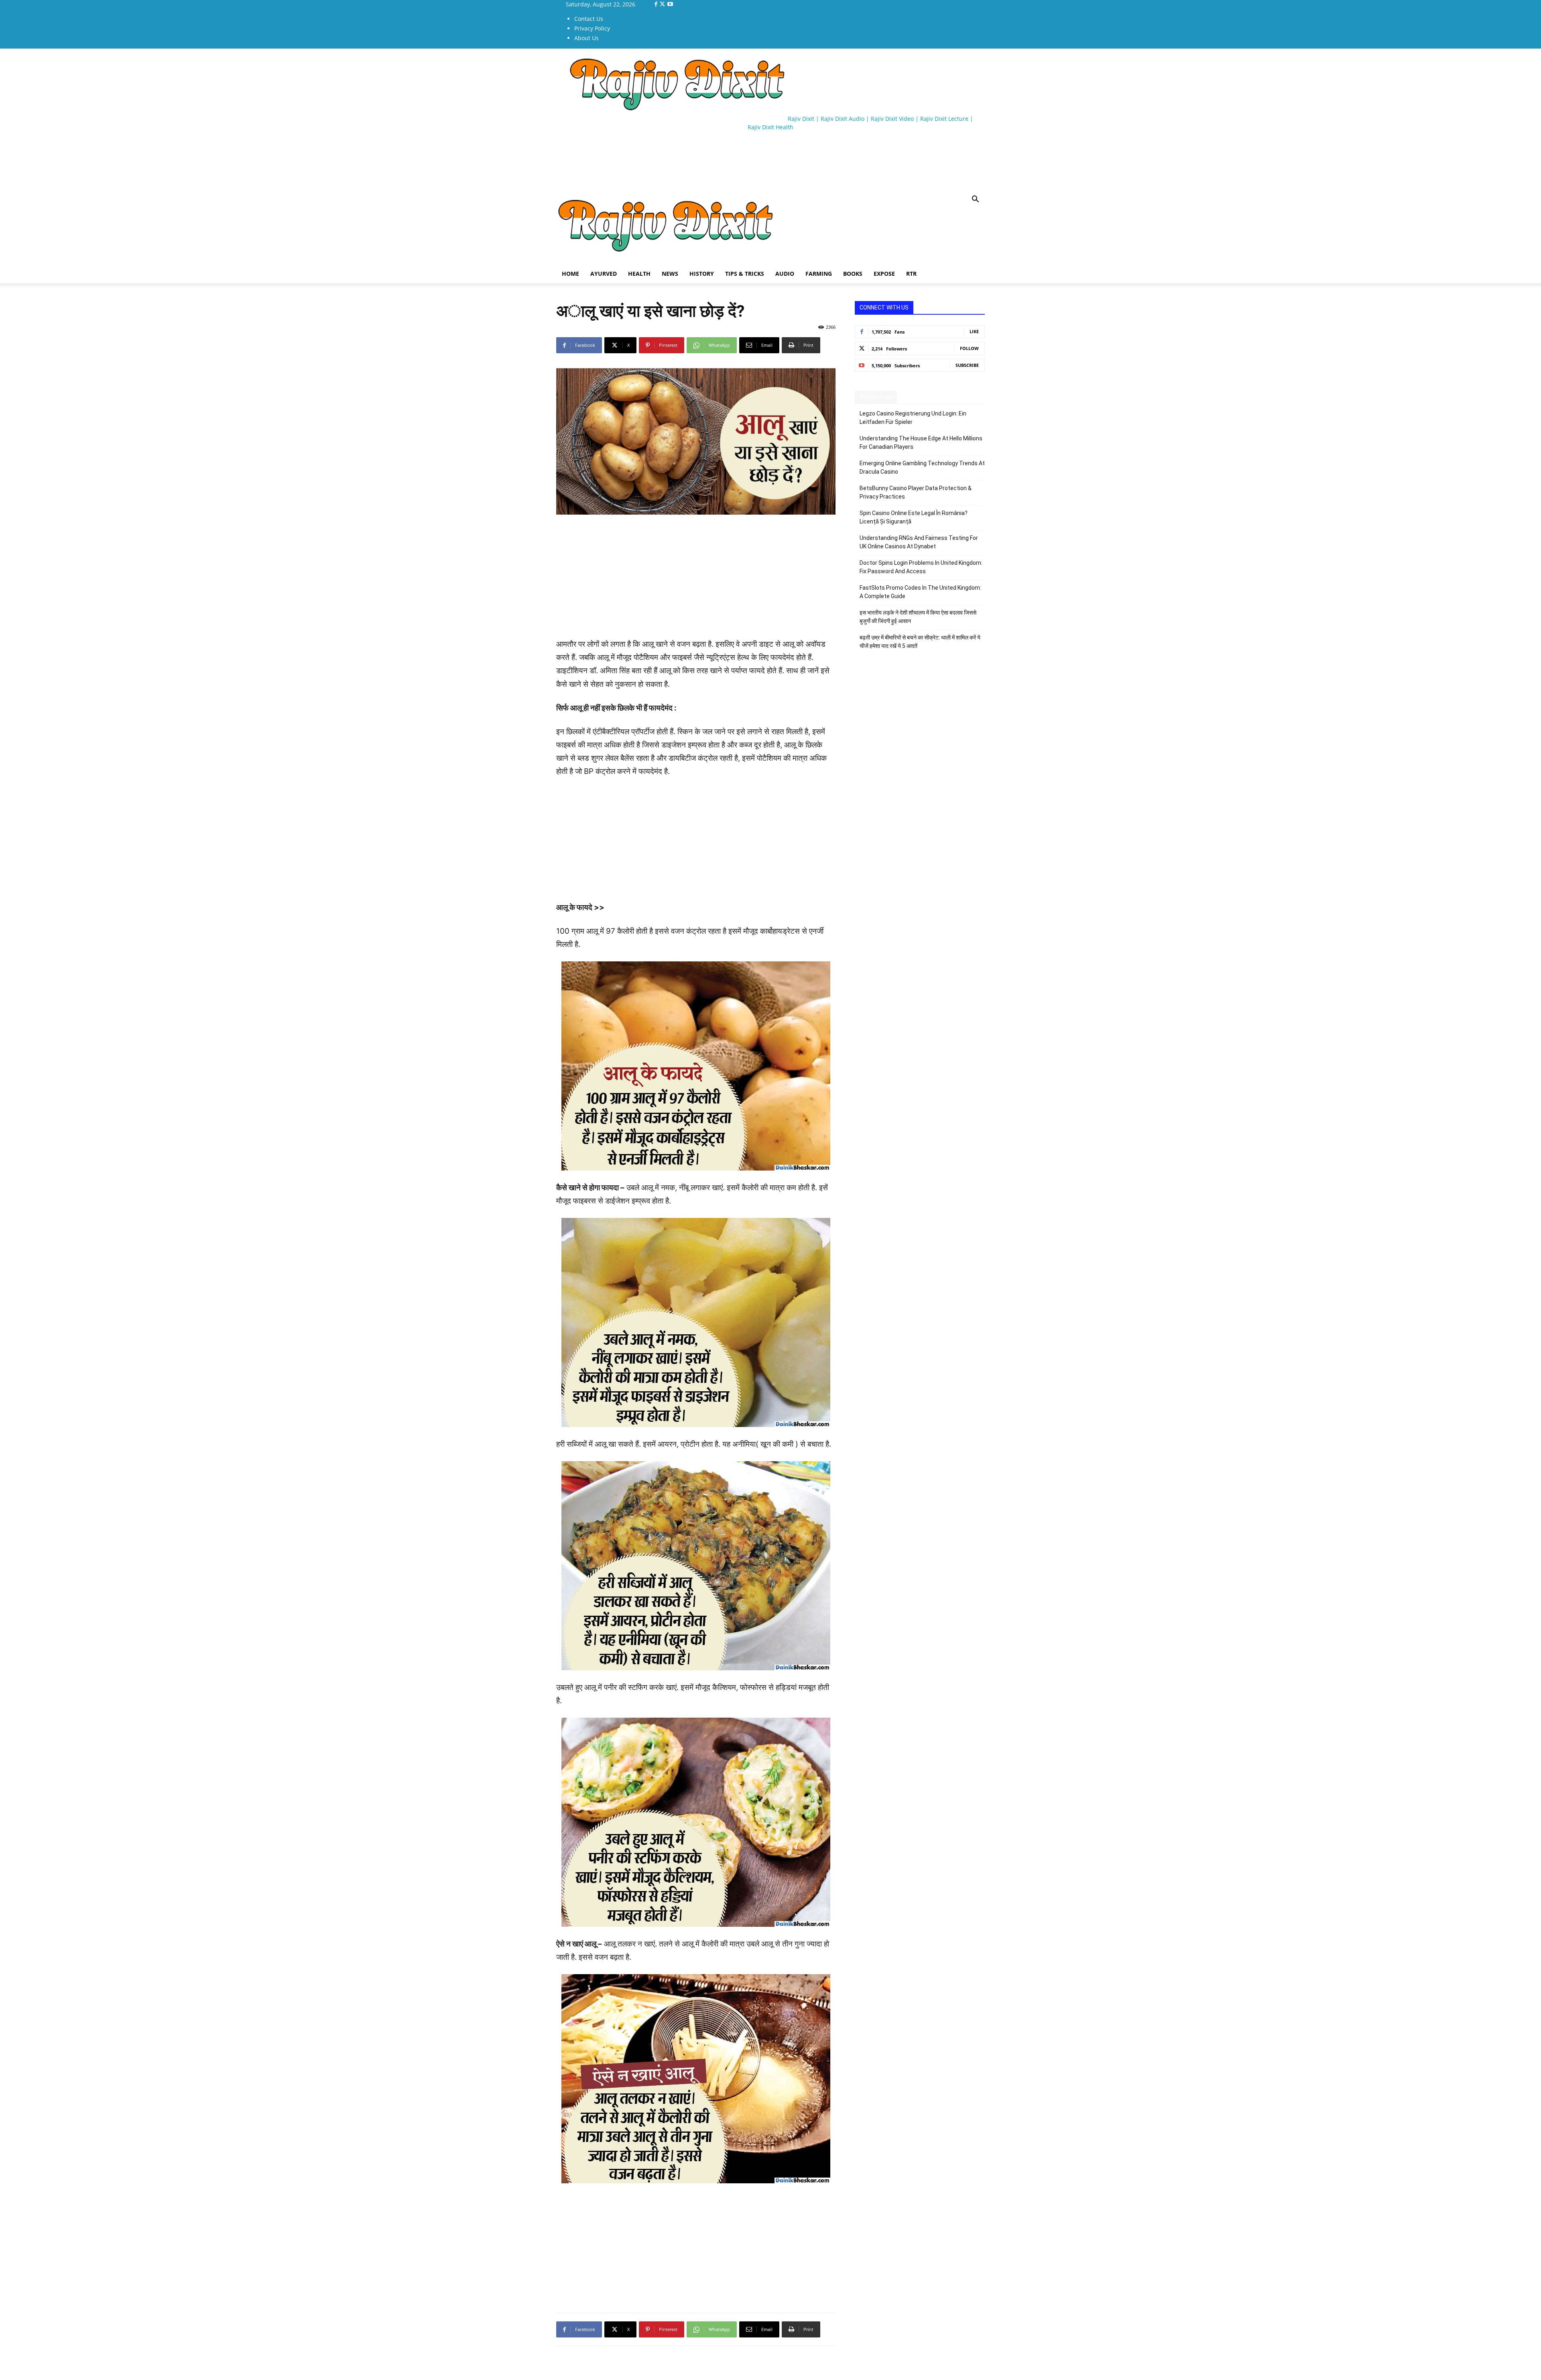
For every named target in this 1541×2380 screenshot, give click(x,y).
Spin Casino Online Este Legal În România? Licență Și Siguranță (914, 517)
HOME (570, 274)
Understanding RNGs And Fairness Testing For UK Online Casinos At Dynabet (919, 542)
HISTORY (702, 274)
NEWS (670, 274)
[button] (975, 200)
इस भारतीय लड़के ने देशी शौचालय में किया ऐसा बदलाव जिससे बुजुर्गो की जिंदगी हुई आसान (918, 617)
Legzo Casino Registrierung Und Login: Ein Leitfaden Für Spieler (913, 418)
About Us (587, 38)
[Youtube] (670, 4)
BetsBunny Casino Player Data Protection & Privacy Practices (916, 492)
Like (974, 331)
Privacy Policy (592, 28)
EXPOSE (884, 274)
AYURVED (604, 274)
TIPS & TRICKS (745, 274)
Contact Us (589, 19)
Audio (785, 274)
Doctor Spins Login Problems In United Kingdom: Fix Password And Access (921, 567)
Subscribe (967, 365)
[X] (663, 4)
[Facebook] (657, 4)
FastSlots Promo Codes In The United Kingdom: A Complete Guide (920, 592)
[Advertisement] (702, 161)
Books (853, 274)
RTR (911, 274)
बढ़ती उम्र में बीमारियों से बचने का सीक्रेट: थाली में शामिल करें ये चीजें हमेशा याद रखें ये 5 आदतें (920, 642)
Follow (969, 348)
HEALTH (639, 274)
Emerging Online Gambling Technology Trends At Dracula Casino (922, 467)
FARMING (819, 274)
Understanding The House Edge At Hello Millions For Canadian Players (921, 443)
